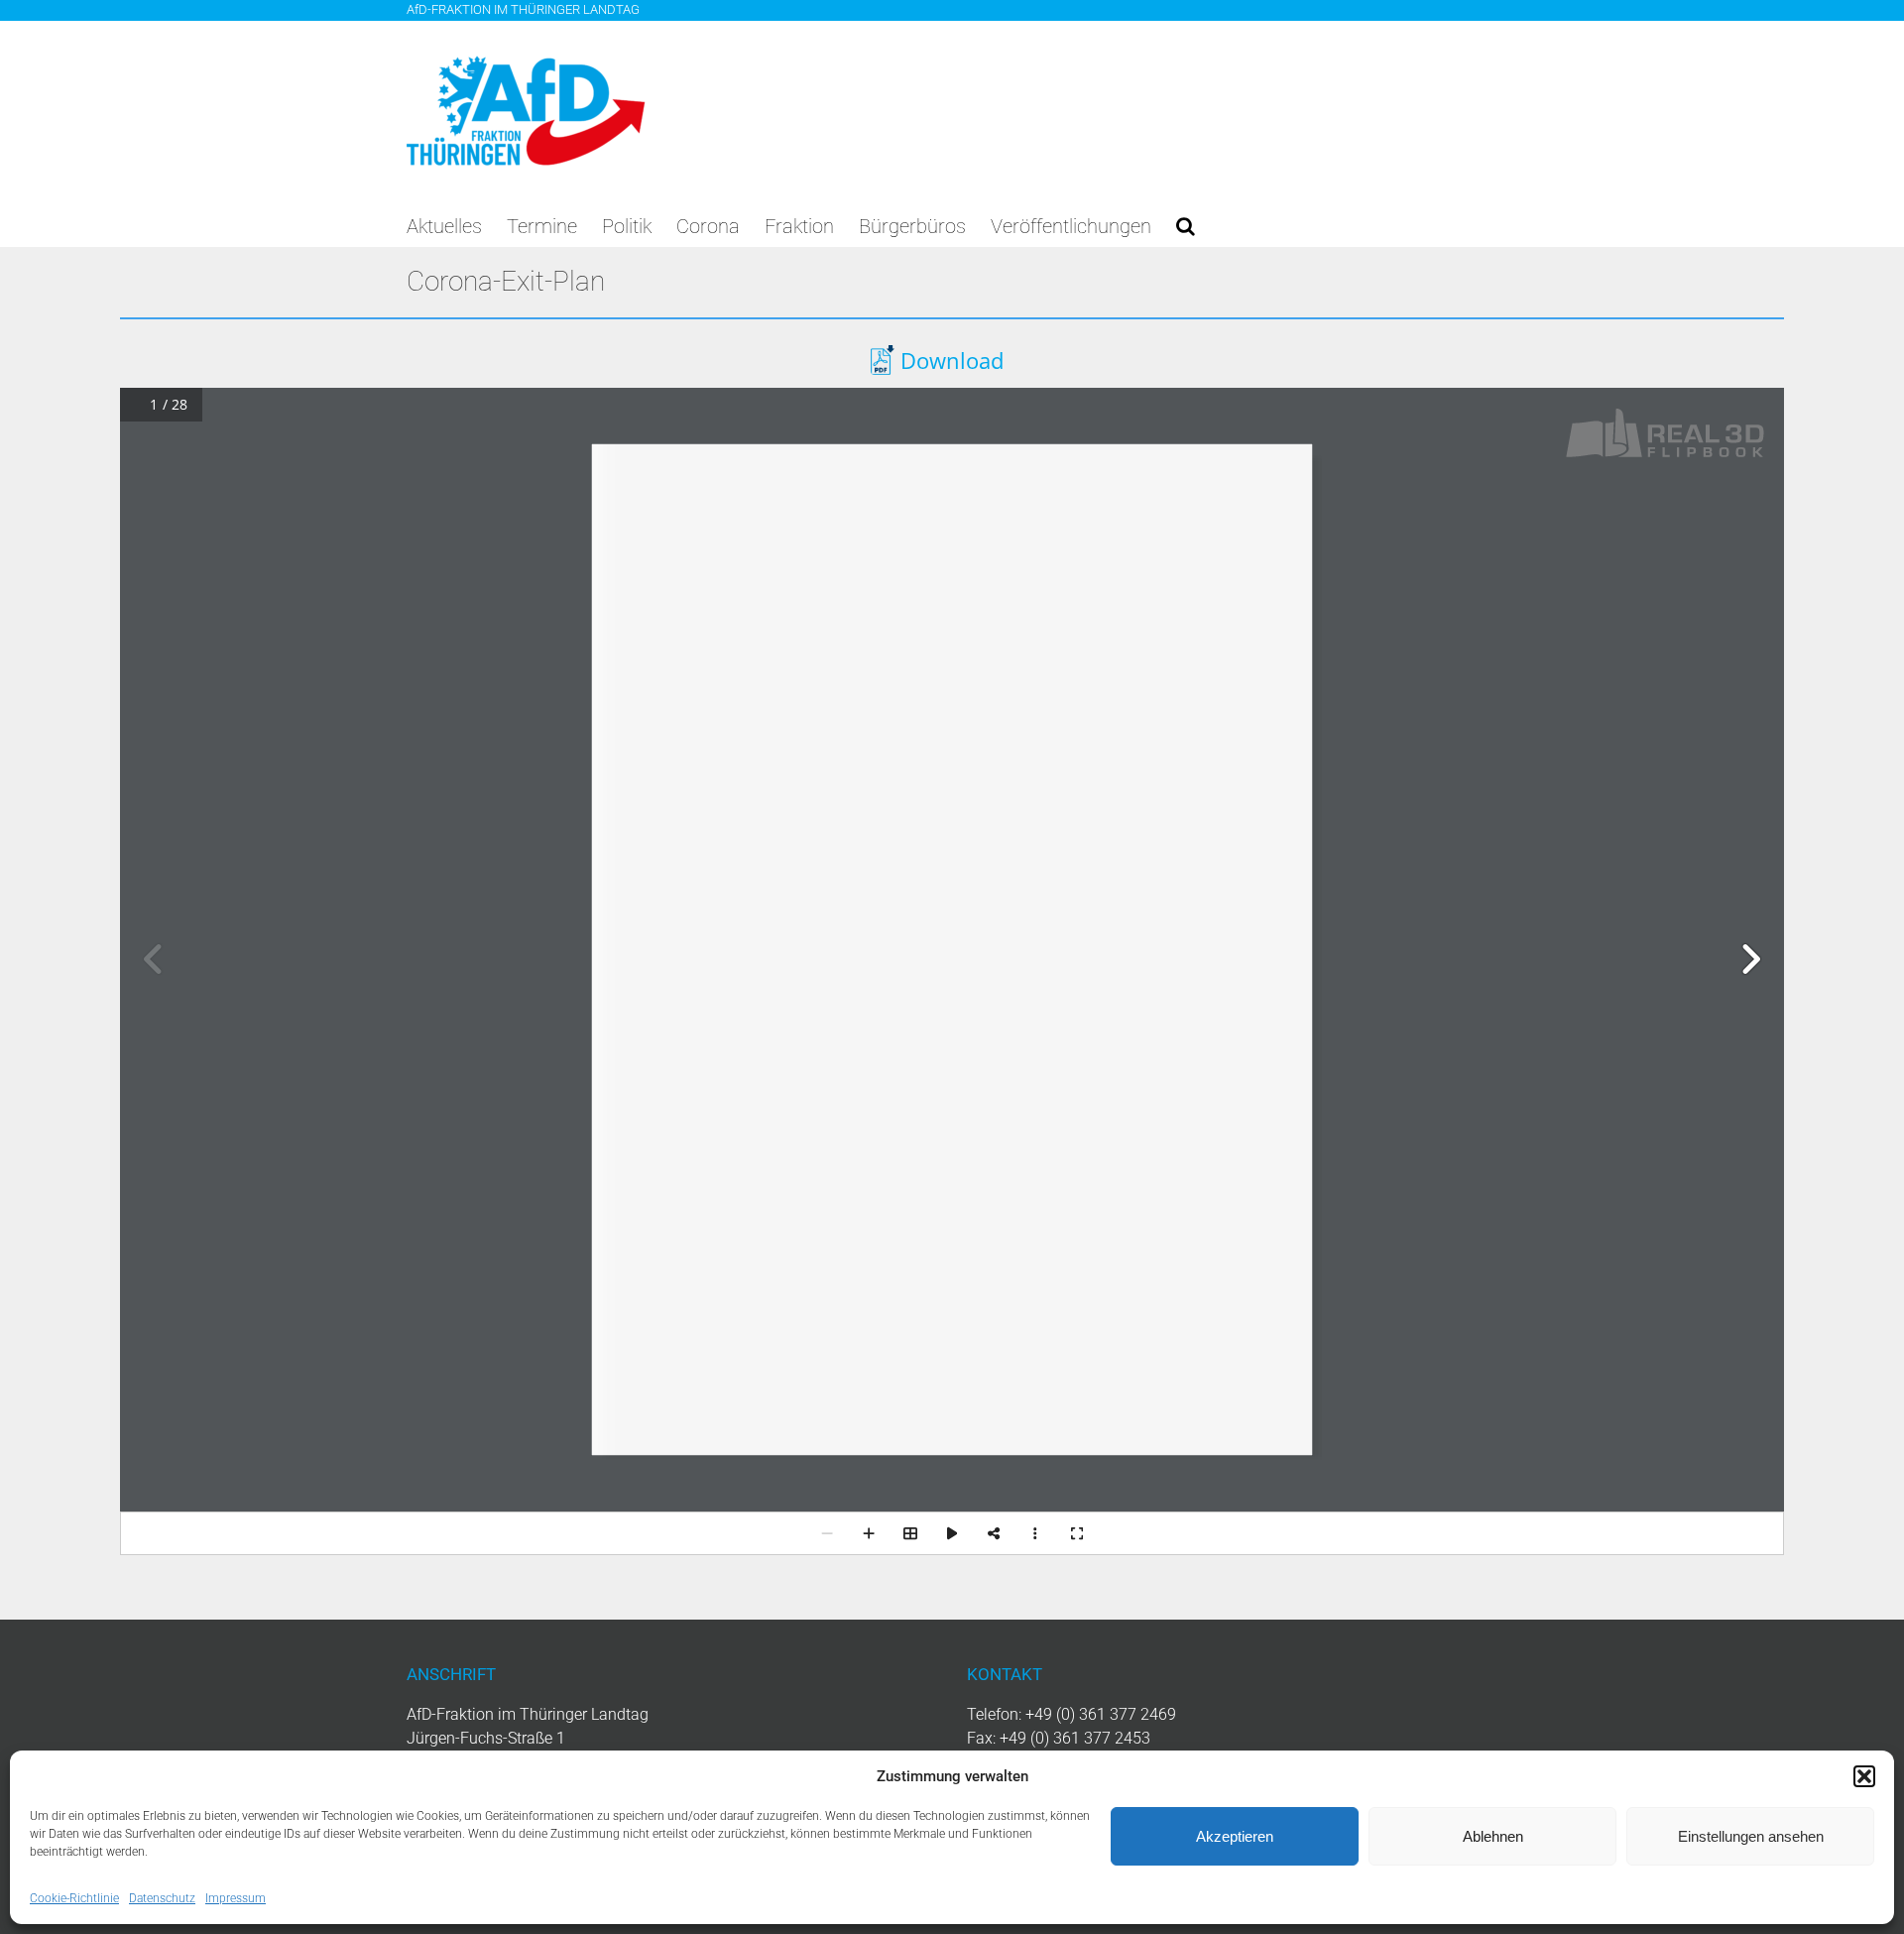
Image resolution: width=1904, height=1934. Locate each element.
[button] (1864, 1776)
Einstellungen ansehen (1751, 1836)
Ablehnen (1493, 1836)
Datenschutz (162, 1898)
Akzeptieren (1235, 1836)
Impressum (236, 1898)
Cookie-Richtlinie (74, 1898)
